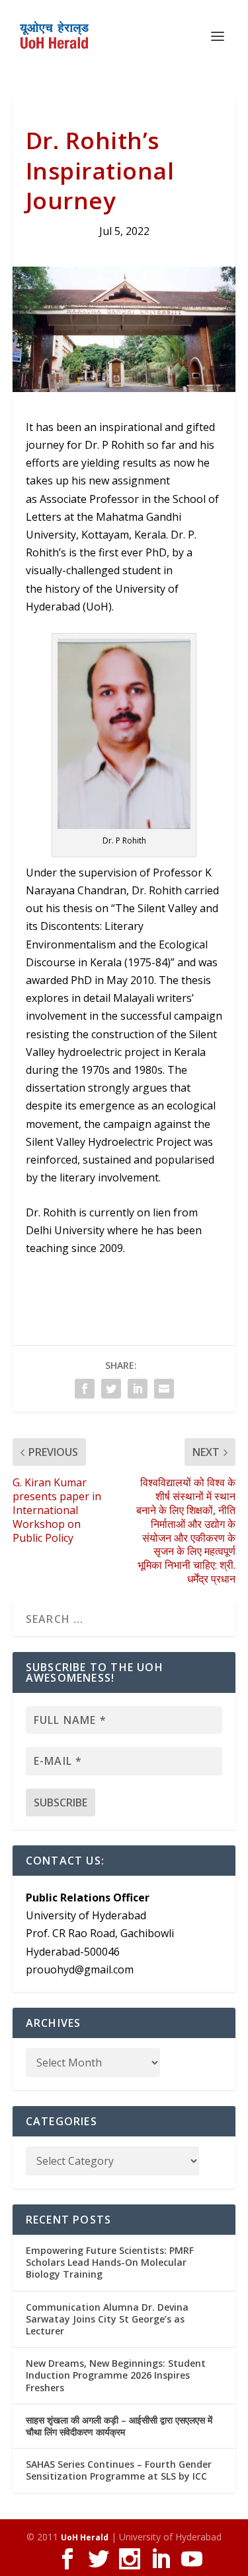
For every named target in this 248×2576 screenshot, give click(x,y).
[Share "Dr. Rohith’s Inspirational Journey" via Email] (164, 1389)
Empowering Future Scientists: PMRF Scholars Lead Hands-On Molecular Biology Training (110, 2262)
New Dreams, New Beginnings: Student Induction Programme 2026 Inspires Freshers (116, 2375)
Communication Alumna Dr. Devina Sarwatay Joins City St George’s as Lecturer (107, 2319)
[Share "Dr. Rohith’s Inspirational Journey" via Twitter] (111, 1389)
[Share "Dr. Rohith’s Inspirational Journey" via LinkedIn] (138, 1389)
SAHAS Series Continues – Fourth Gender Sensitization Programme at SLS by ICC (119, 2470)
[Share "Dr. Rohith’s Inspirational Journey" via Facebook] (85, 1389)
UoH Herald (85, 2537)
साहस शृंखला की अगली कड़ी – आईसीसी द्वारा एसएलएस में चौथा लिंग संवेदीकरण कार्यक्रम (119, 2426)
